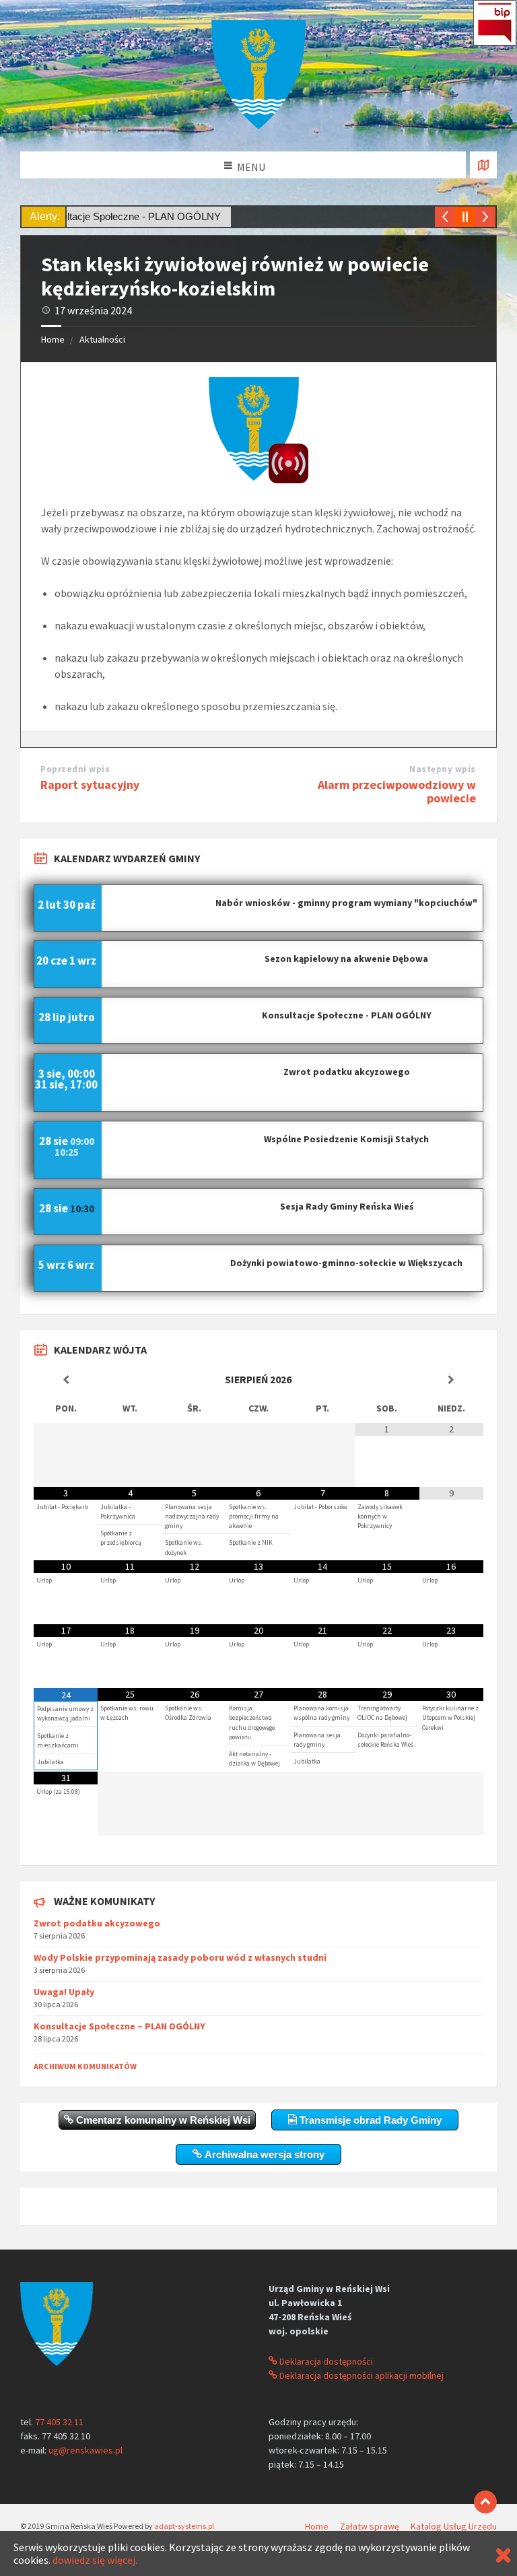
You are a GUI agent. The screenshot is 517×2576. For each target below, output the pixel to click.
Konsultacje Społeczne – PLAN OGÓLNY (119, 2026)
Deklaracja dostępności (325, 2361)
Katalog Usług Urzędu (454, 2526)
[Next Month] (451, 1380)
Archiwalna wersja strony (263, 2154)
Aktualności (102, 339)
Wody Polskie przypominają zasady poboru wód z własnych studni (180, 1957)
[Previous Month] (66, 1380)
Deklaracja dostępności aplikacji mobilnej (360, 2375)
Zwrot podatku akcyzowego (97, 1923)
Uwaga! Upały (64, 1992)
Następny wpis (443, 769)
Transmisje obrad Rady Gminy (369, 2120)
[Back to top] (485, 2502)
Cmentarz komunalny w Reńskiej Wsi (162, 2120)
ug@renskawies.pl (85, 2450)
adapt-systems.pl (184, 2526)
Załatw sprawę (370, 2526)
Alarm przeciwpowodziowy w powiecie (397, 792)
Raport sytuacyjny (90, 785)
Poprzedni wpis (75, 769)
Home (53, 339)
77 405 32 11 (59, 2422)
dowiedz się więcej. (95, 2560)
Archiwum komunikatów (85, 2066)
